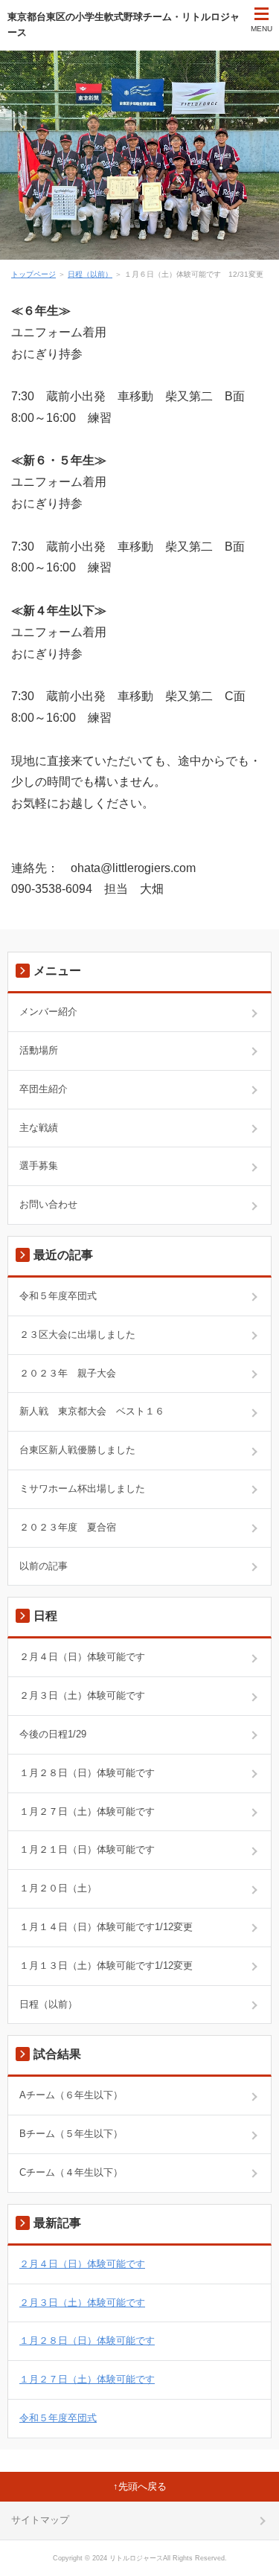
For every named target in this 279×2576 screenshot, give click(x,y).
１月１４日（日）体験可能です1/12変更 (106, 1927)
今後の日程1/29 (53, 1734)
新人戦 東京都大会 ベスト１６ (92, 1411)
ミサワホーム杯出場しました (82, 1489)
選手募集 (39, 1166)
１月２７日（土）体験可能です (87, 1811)
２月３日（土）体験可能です (82, 1695)
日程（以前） (90, 274)
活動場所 (39, 1050)
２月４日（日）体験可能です (82, 1657)
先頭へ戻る (142, 2486)
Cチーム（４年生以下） (71, 2172)
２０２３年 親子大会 (68, 1373)
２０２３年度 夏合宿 (68, 1527)
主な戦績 (39, 1128)
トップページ (33, 274)
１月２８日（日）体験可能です (87, 1773)
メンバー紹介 (48, 1012)
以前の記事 (44, 1566)
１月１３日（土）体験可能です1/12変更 (106, 1965)
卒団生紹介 (44, 1089)
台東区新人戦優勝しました (77, 1450)
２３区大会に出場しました (77, 1335)
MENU (262, 29)
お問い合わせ (48, 1204)
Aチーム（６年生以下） (71, 2095)
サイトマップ (40, 2520)
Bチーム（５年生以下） (71, 2134)
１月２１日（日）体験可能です (87, 1849)
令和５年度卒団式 (58, 1296)
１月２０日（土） (58, 1888)
